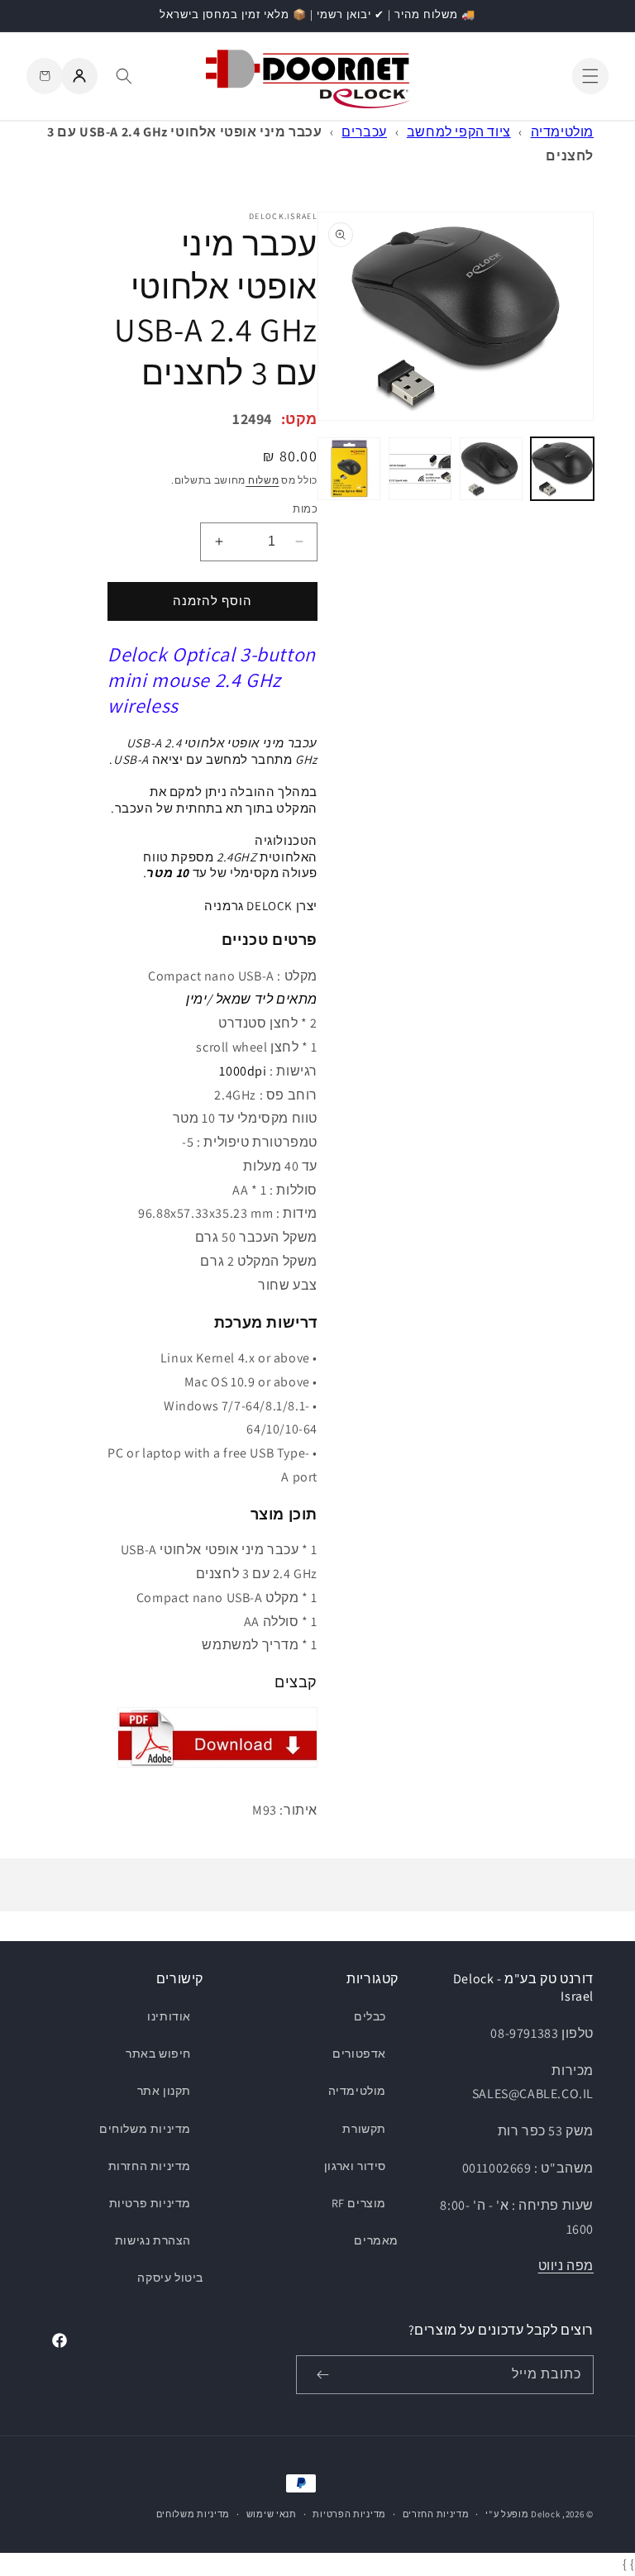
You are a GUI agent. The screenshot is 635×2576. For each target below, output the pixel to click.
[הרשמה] (322, 2375)
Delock (545, 2514)
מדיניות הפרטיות (349, 2514)
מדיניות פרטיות (150, 2203)
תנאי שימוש (272, 2514)
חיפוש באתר (158, 2054)
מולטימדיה (562, 132)
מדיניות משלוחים (145, 2129)
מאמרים (376, 2240)
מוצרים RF (359, 2203)
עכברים (364, 132)
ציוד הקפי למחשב (459, 132)
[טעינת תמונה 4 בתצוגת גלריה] (349, 469)
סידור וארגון (355, 2166)
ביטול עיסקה (170, 2278)
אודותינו (169, 2016)
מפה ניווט (566, 2266)
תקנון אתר (164, 2091)
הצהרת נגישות (153, 2240)
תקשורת (364, 2129)
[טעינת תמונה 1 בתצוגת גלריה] (562, 469)
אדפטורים (359, 2054)
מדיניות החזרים (436, 2514)
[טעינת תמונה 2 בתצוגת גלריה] (491, 469)
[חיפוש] (124, 76)
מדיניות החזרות (150, 2166)
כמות (305, 509)
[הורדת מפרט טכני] (217, 1766)
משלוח (262, 480)
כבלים (370, 2016)
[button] (590, 76)
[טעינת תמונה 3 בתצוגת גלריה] (420, 469)
